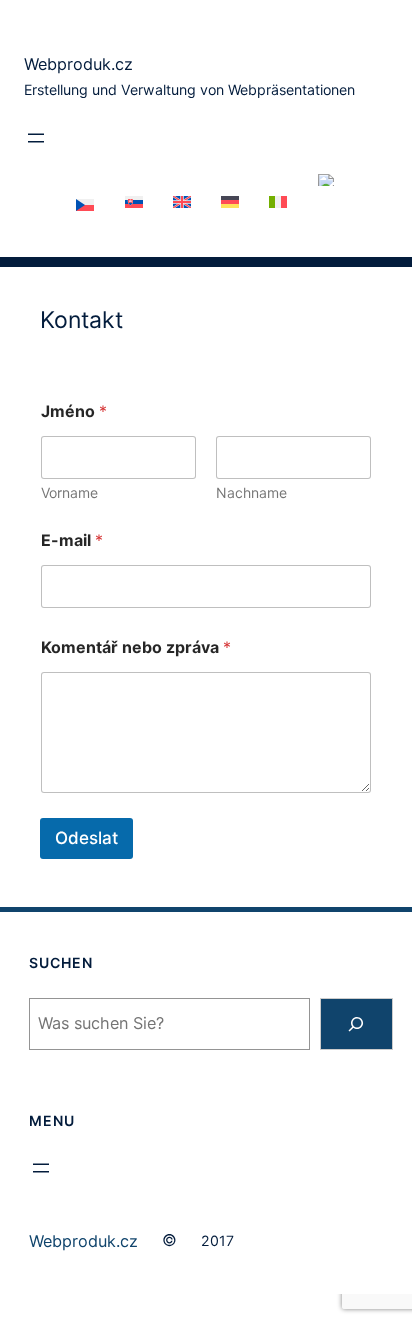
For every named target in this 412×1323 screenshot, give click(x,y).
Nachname (251, 492)
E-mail (72, 540)
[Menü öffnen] (36, 138)
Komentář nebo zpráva (136, 647)
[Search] (356, 1024)
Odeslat (86, 838)
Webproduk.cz (78, 64)
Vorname (69, 492)
